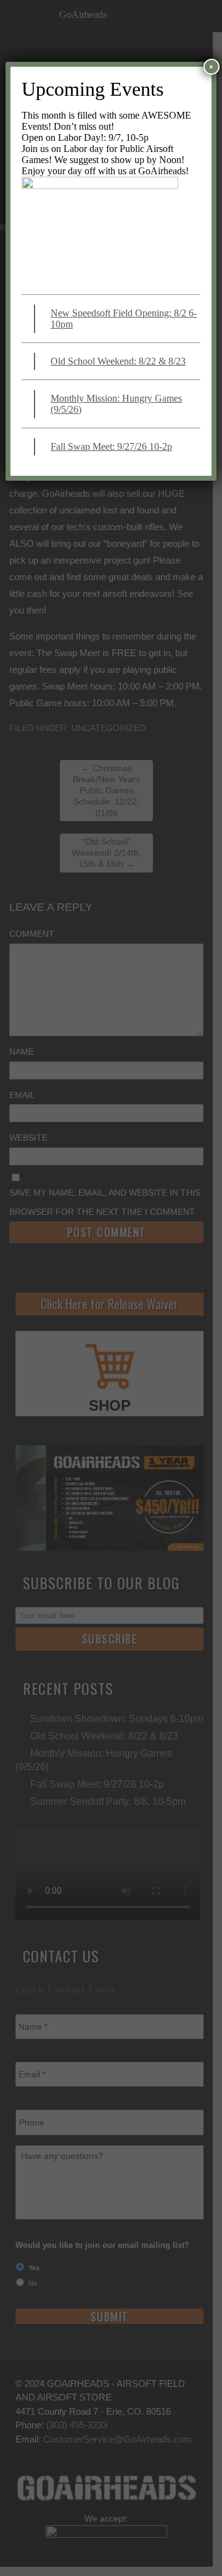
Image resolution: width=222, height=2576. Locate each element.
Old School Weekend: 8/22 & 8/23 (118, 361)
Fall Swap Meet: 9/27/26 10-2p (111, 446)
